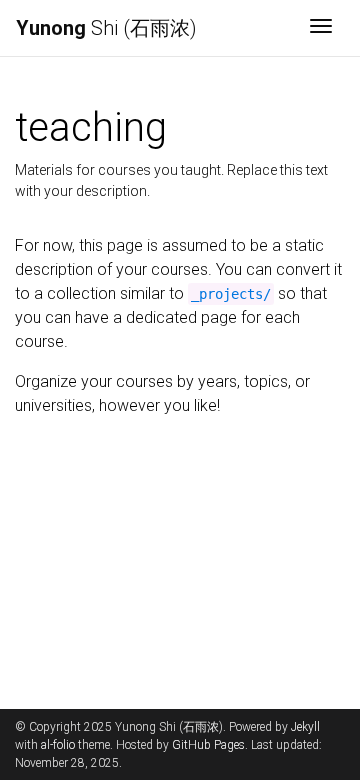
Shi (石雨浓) (106, 28)
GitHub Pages (208, 745)
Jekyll (305, 727)
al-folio (58, 745)
